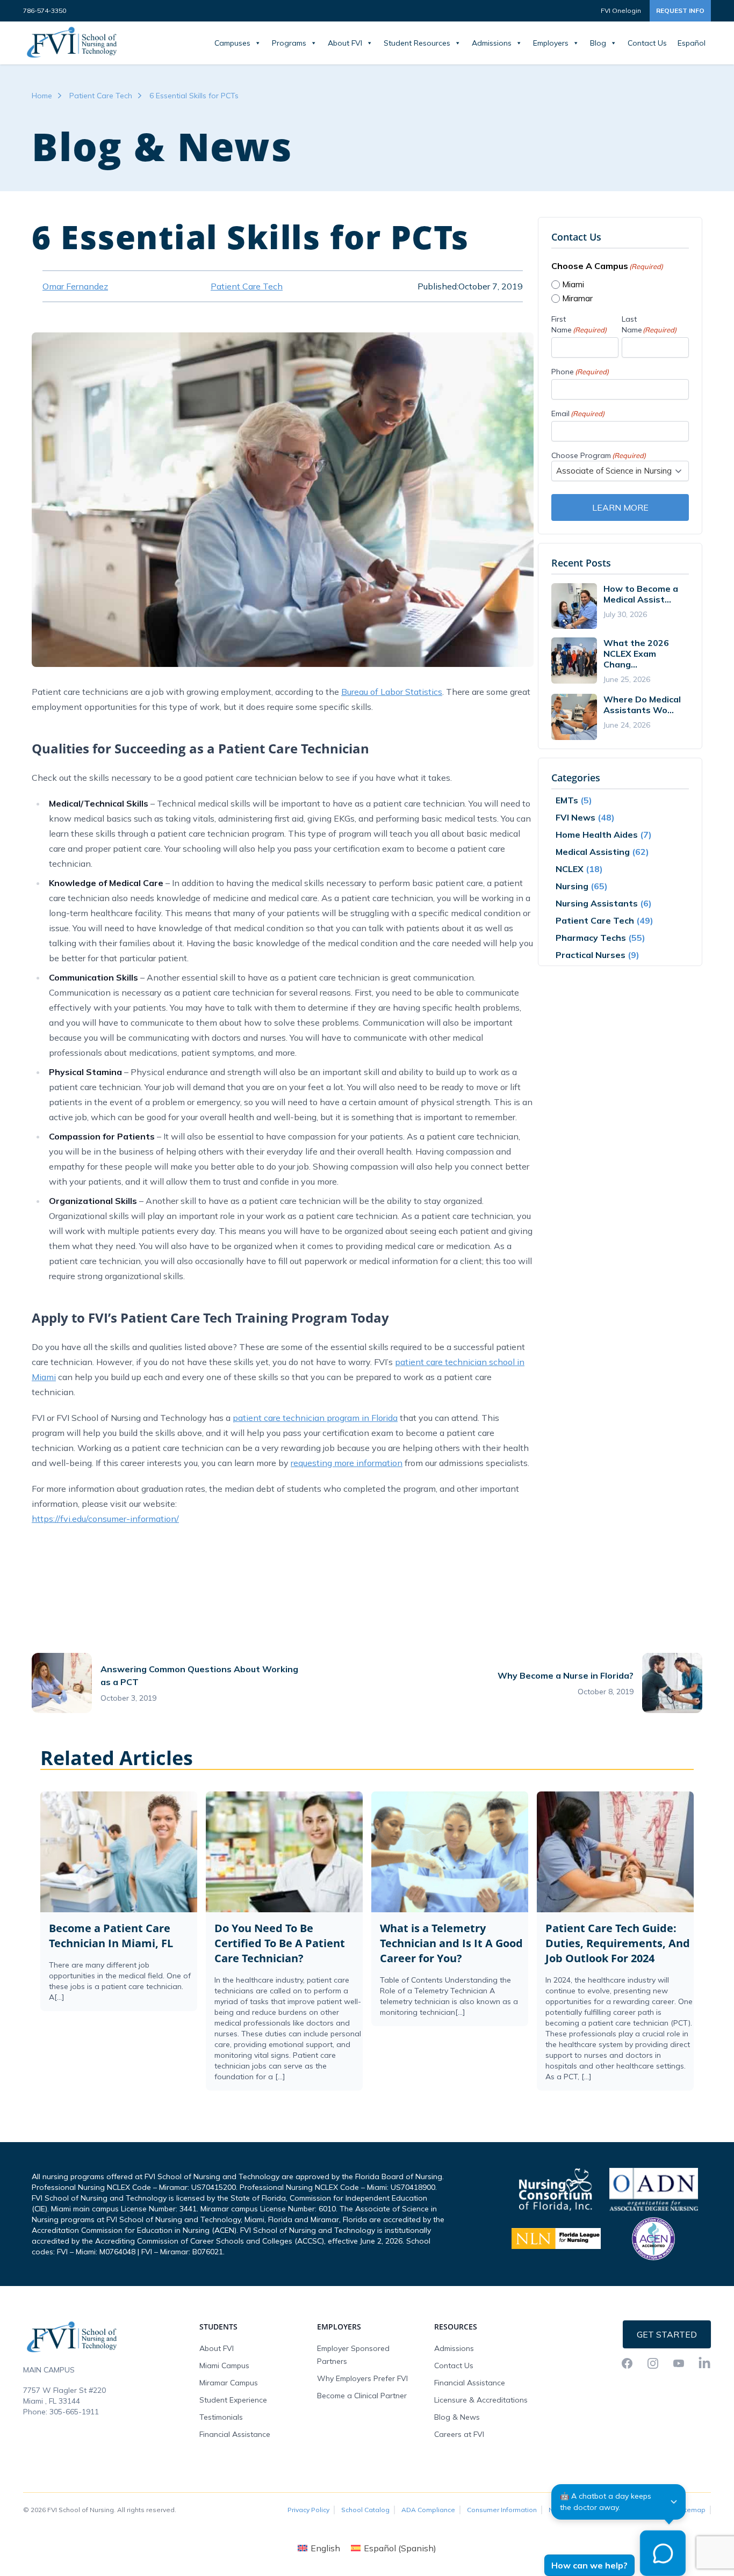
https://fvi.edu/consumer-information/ (105, 1519)
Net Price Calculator (580, 2510)
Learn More (620, 507)
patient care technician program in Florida (315, 1418)
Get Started (667, 2334)
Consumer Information (502, 2510)
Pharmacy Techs (591, 938)
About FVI (345, 43)
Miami (573, 284)
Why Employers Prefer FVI (362, 2378)
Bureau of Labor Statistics (392, 692)
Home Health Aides (597, 835)
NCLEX (570, 869)
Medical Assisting (593, 852)
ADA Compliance (428, 2510)
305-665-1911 (74, 2412)
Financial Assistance (235, 2434)
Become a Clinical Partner (362, 2396)
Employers (551, 43)
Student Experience (233, 2400)
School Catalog (365, 2510)
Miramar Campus (229, 2383)
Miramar (577, 298)
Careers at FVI (459, 2434)
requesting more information (347, 1463)
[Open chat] (663, 2553)
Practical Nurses (591, 955)
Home (42, 96)
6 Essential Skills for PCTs (194, 96)
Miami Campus (224, 2365)
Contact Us (647, 43)
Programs (289, 43)
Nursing (572, 886)
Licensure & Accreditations (481, 2400)
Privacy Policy (308, 2510)
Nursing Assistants (597, 903)
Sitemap (692, 2510)
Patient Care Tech (101, 96)
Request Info (680, 10)
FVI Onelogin (621, 10)
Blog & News (457, 2417)
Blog (598, 43)
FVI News (575, 817)
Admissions (492, 43)
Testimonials (221, 2417)
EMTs (567, 800)
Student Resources (417, 43)
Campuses (232, 43)
